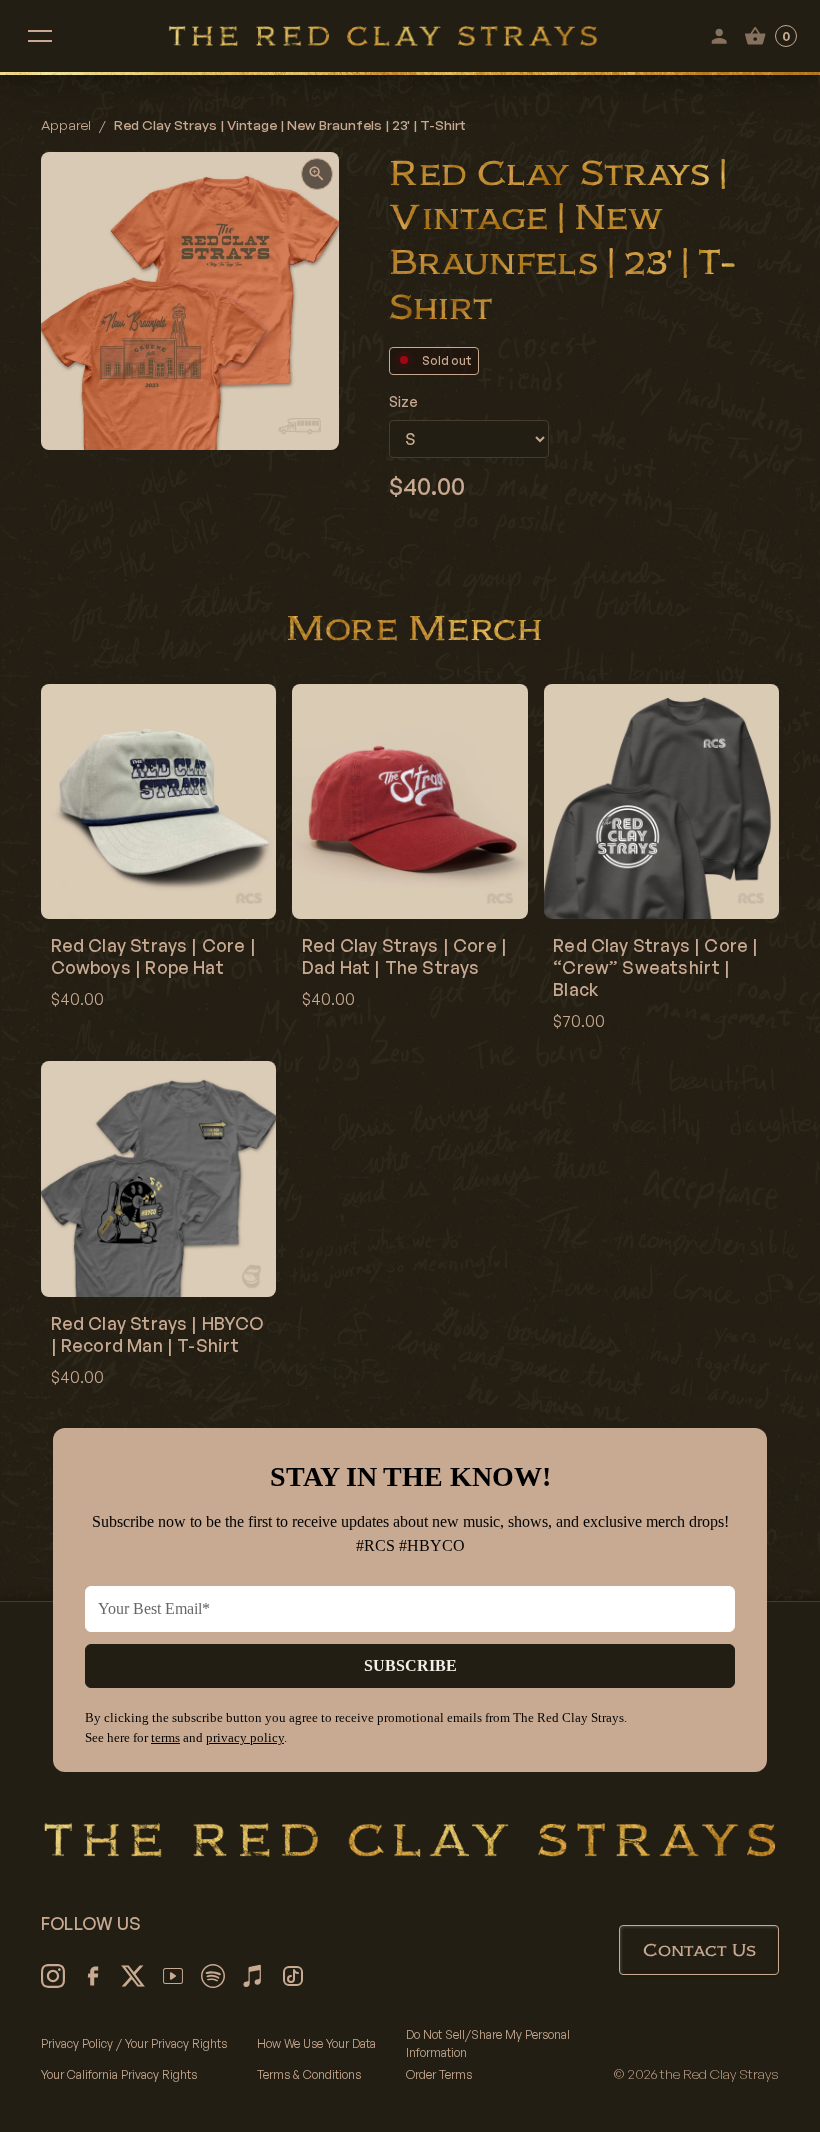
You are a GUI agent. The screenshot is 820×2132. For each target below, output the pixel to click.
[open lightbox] (317, 174)
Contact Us (699, 1950)
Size (403, 401)
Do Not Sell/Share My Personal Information (488, 2043)
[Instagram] (53, 1976)
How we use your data (316, 2043)
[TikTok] (293, 1976)
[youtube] (173, 1976)
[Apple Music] (253, 1976)
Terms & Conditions (309, 2074)
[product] (158, 854)
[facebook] (93, 1976)
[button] (40, 36)
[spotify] (213, 1976)
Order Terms (439, 2074)
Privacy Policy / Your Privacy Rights (134, 2043)
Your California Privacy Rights (119, 2074)
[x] (133, 1976)
